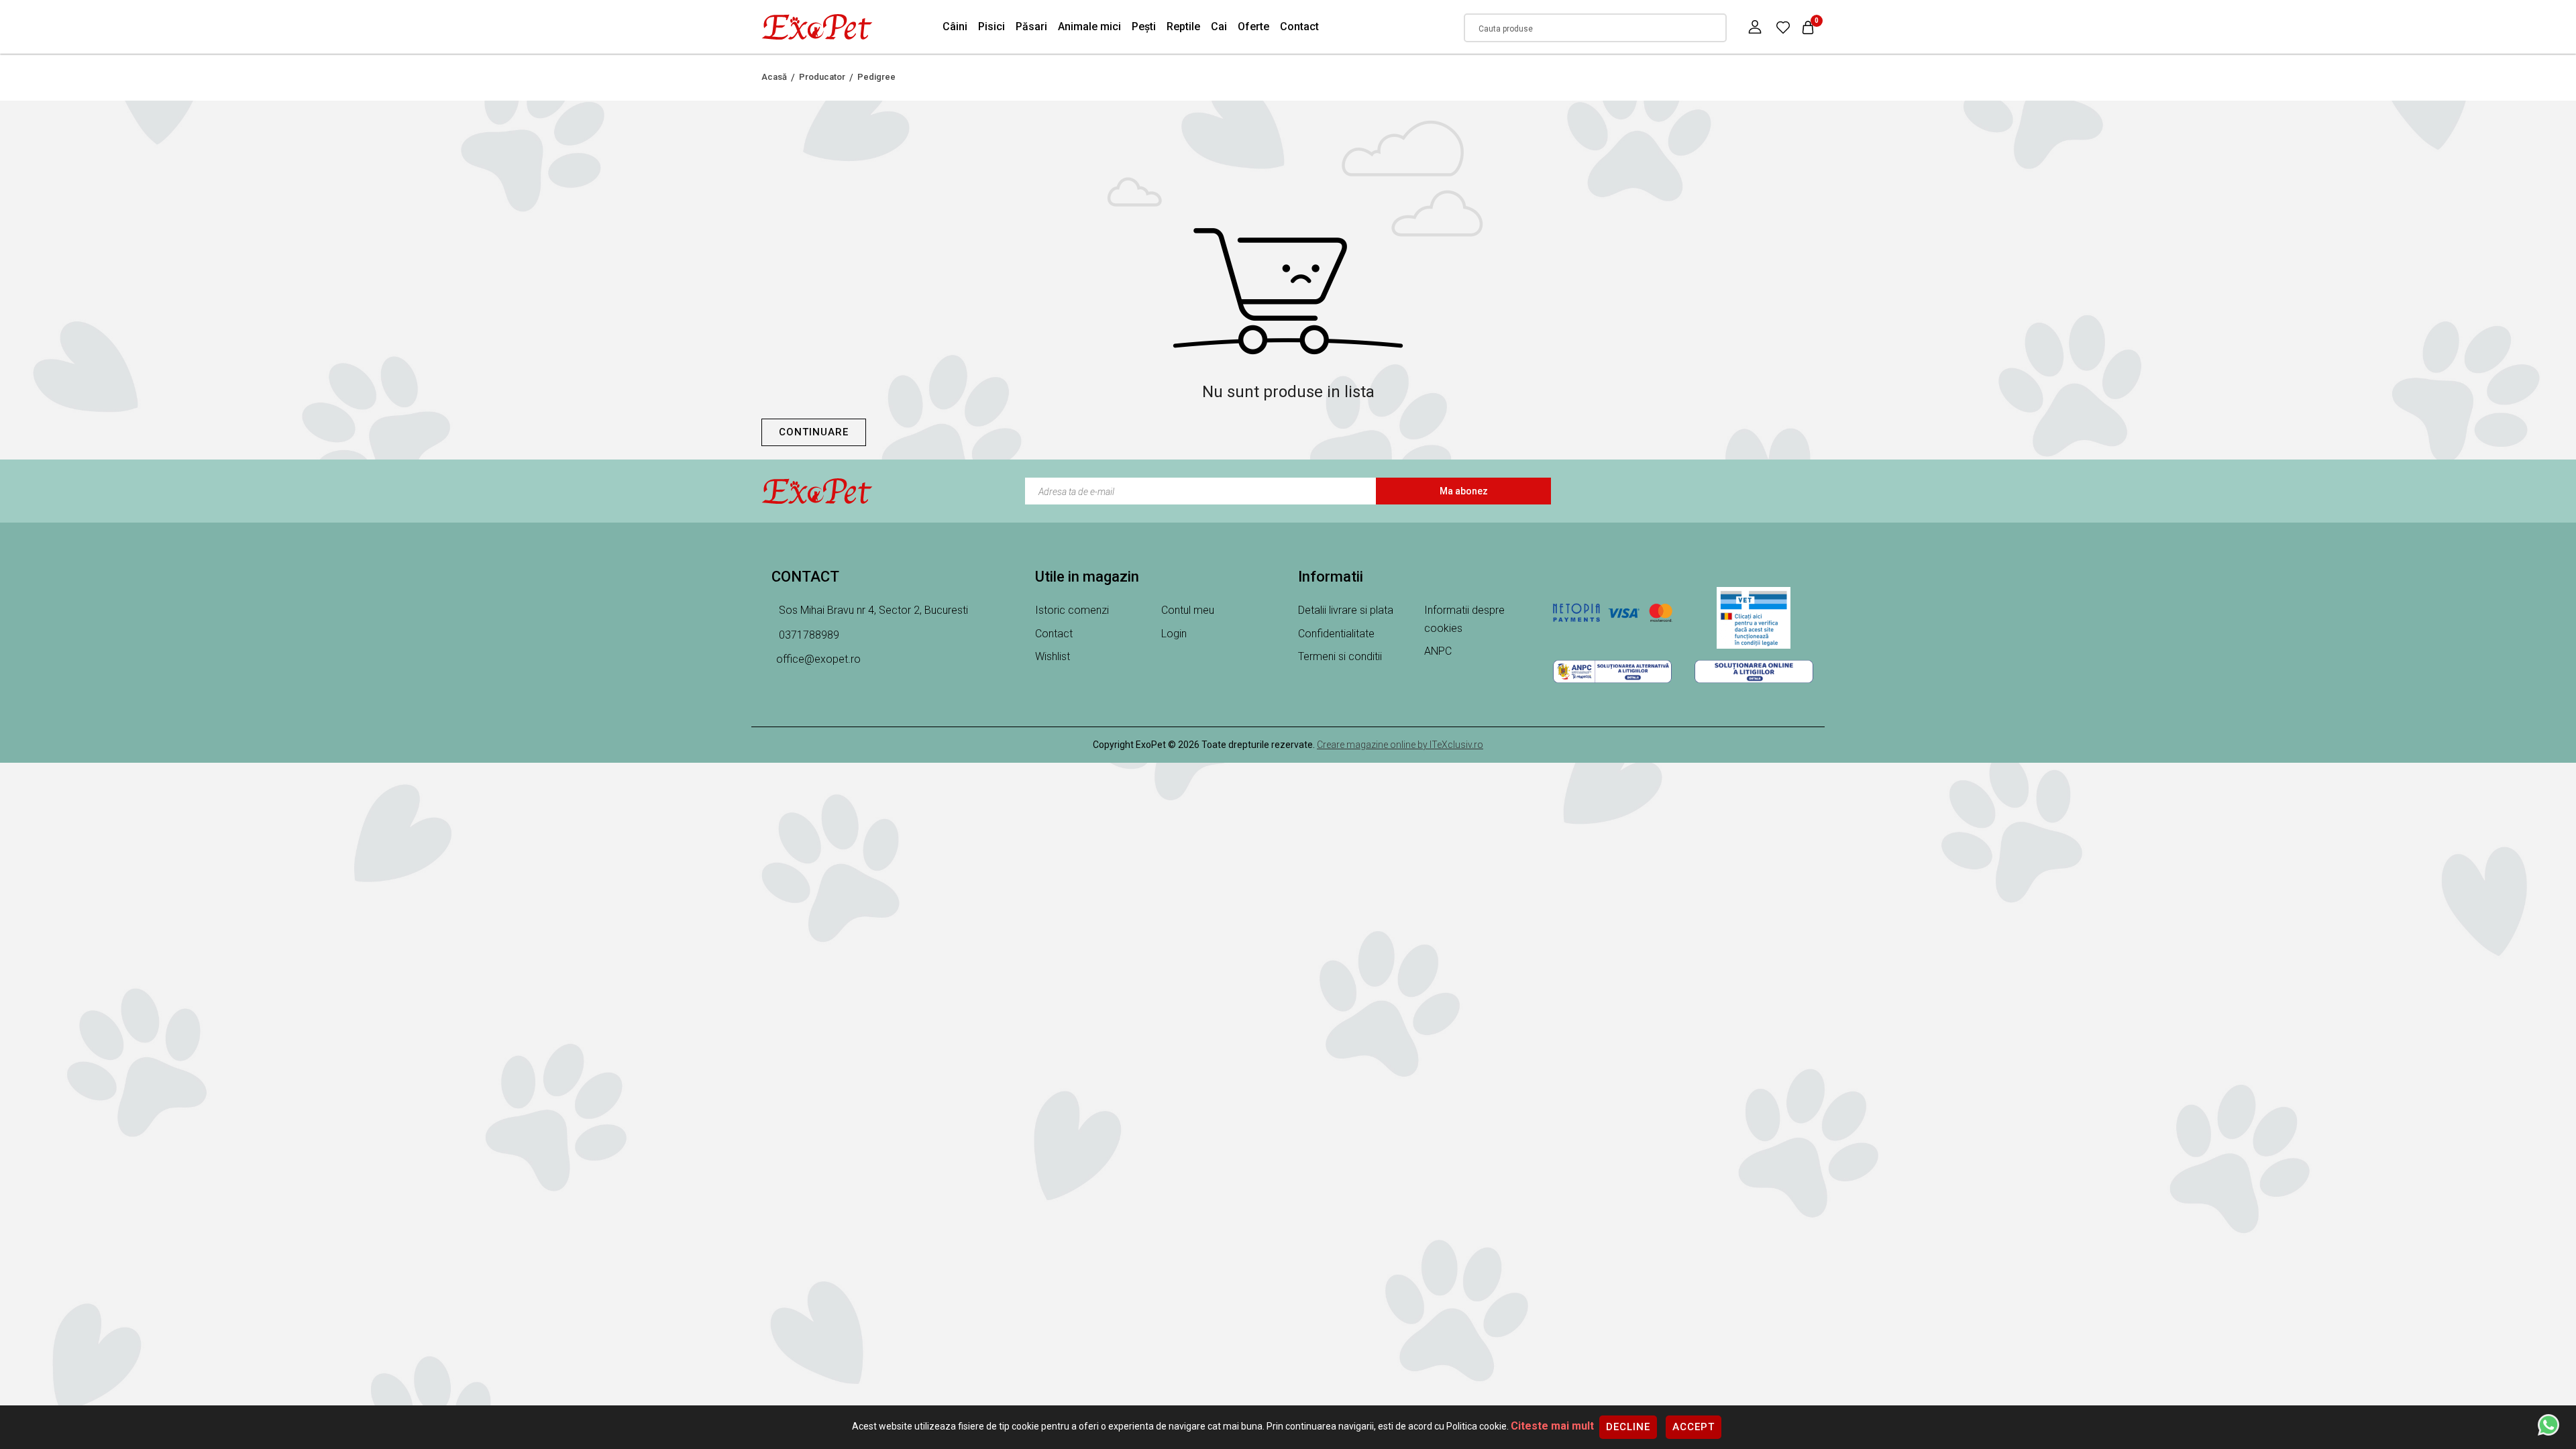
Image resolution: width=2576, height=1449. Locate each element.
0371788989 (808, 635)
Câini (955, 26)
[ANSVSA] (1754, 618)
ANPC (1438, 651)
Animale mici (1089, 26)
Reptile (1183, 26)
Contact (1299, 26)
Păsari (1031, 26)
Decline (1628, 1427)
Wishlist (1053, 656)
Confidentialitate (1336, 634)
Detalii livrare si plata (1346, 610)
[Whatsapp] (2548, 1424)
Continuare (814, 432)
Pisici (991, 26)
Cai (1219, 26)
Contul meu (1188, 610)
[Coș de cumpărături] (1808, 27)
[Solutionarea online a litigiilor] (1754, 672)
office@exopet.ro (818, 659)
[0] (1783, 27)
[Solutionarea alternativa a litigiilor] (1612, 672)
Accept (1694, 1427)
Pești (1144, 26)
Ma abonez (1464, 491)
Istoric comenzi (1072, 610)
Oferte (1253, 26)
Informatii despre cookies (1464, 619)
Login (1174, 634)
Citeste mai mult (1552, 1426)
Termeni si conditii (1340, 656)
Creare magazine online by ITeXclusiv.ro (1400, 745)
